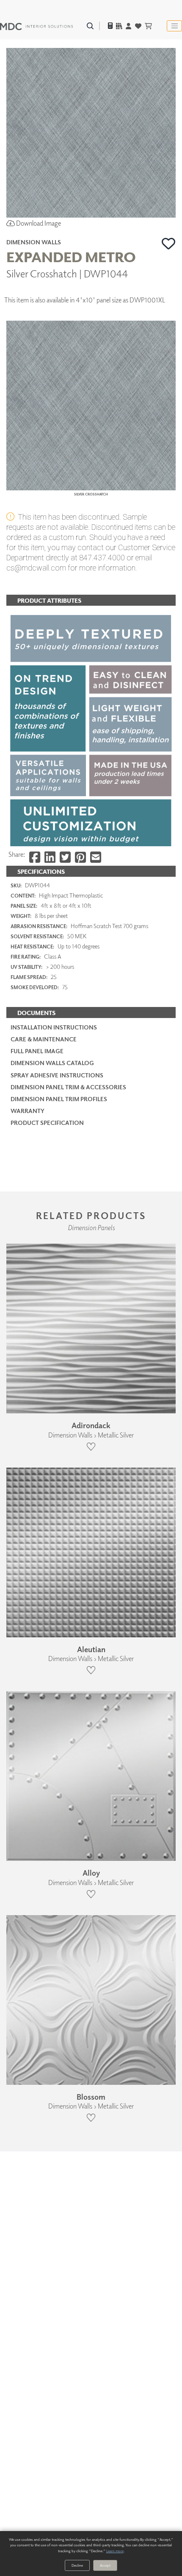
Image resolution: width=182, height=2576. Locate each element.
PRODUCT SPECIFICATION (47, 1123)
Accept (105, 2565)
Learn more (115, 2551)
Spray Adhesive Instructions (57, 1075)
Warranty (28, 1111)
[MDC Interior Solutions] (36, 26)
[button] (169, 243)
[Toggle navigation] (174, 26)
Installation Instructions (54, 1027)
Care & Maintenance (44, 1039)
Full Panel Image (37, 1051)
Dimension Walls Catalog (52, 1063)
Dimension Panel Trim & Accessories (68, 1087)
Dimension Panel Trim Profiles (59, 1099)
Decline (77, 2565)
